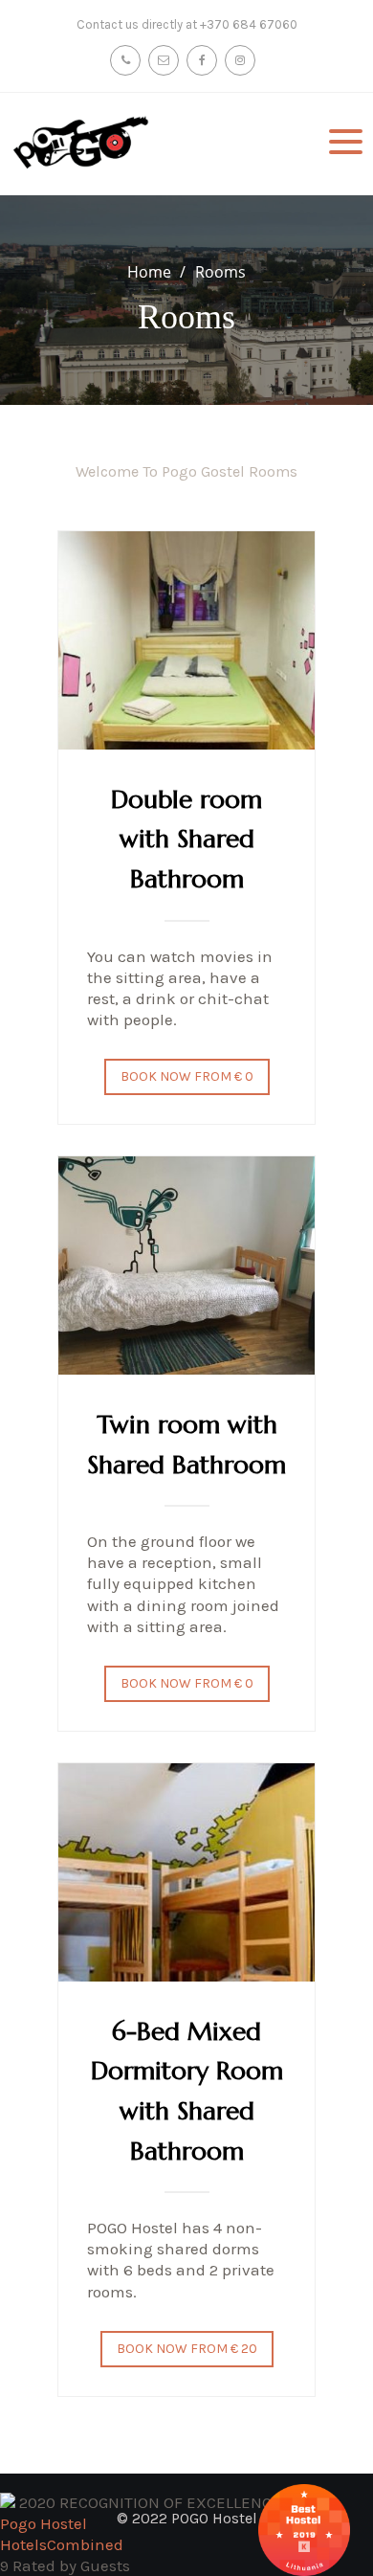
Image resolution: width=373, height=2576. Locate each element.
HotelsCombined (62, 2544)
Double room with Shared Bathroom (186, 839)
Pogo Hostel (44, 2523)
